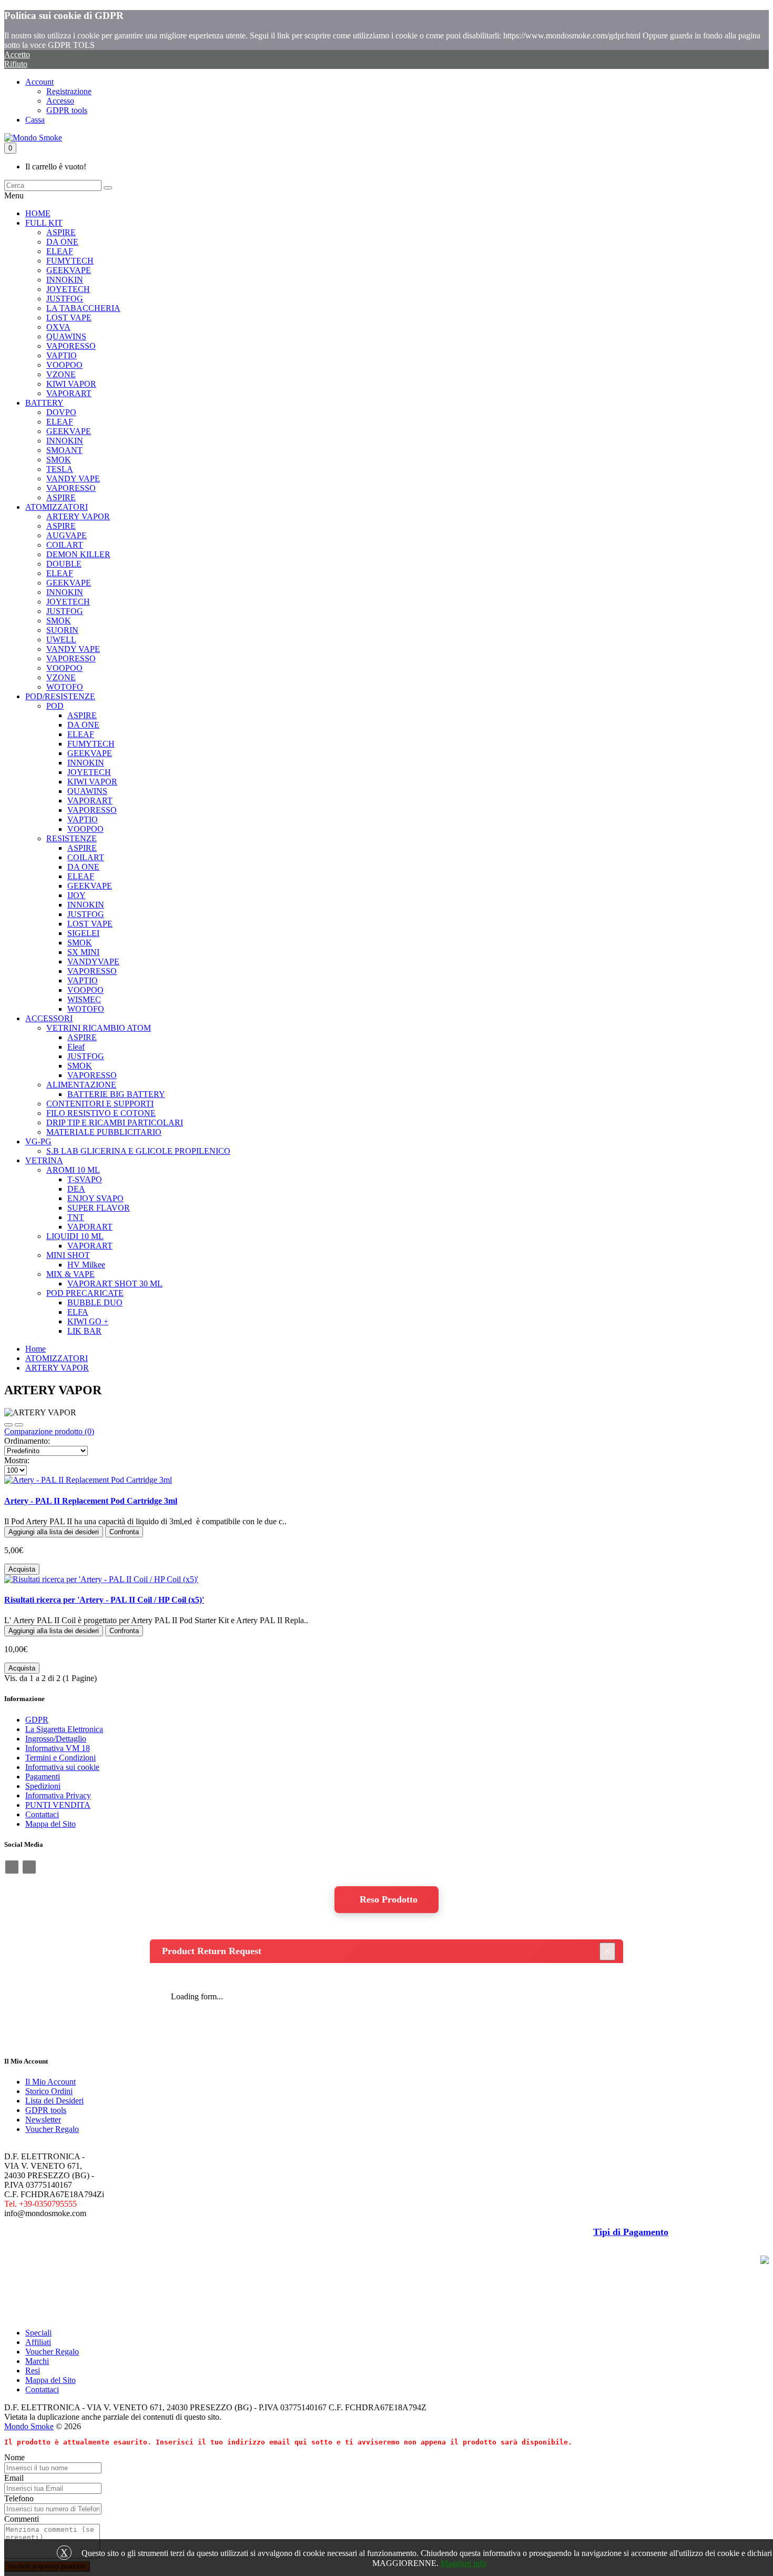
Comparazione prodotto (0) (49, 1431)
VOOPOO (64, 365)
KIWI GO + (88, 1321)
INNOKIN (65, 280)
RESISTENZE (72, 838)
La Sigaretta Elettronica (64, 1729)
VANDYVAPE (93, 962)
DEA (76, 1189)
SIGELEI (83, 933)
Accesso (60, 101)
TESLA (60, 469)
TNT (76, 1217)
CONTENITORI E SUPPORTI (100, 1104)
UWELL (61, 640)
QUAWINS (66, 336)
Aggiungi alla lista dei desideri (54, 1532)
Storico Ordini (49, 2091)
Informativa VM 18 (58, 1748)
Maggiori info (464, 2563)
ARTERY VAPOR (78, 516)
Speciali (38, 2333)
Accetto (17, 54)
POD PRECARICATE (85, 1293)
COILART (65, 545)
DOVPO (61, 412)
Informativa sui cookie (62, 1767)
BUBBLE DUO (95, 1302)
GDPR (37, 1720)
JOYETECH (68, 289)
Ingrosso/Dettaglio (56, 1739)
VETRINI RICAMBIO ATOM (99, 1028)
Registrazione (69, 91)
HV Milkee (86, 1265)
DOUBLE (64, 564)
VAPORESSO (71, 346)
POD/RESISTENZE (60, 696)
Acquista (22, 1569)
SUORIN (62, 630)
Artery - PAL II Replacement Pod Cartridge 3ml (91, 1501)
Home (35, 1349)
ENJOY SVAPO (95, 1198)
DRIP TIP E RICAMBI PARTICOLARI (115, 1123)
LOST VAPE (69, 318)
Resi (33, 2371)
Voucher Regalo (52, 2129)
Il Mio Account (50, 2082)
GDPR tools (67, 110)
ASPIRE (61, 232)
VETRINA (44, 1160)
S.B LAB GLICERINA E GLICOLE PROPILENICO (138, 1151)
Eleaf (76, 1047)
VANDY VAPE (73, 479)
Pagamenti (43, 1777)
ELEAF (60, 251)
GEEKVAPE (69, 270)
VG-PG (38, 1141)
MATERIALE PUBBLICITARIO (104, 1132)
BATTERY (44, 403)
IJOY (77, 895)
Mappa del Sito (50, 1824)
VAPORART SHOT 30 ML (115, 1284)
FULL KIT (44, 223)
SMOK (59, 460)
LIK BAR (84, 1331)
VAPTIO (62, 355)
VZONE (61, 374)
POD (55, 706)
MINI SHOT (68, 1255)
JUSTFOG (65, 299)
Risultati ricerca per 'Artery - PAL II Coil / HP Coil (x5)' (104, 1600)
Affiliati (38, 2342)
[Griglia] (19, 1425)
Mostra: (17, 1460)
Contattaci (42, 1814)
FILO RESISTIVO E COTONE (101, 1113)
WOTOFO (65, 687)
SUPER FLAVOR (99, 1208)
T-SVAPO (85, 1179)
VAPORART (69, 393)
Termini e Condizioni (60, 1758)
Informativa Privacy (58, 1795)
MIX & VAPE (70, 1274)
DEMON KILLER (78, 554)
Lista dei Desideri (54, 2101)
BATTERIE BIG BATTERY (116, 1094)
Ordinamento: (27, 1441)
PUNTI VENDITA (58, 1805)
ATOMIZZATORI (57, 507)
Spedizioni (43, 1786)
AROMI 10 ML (73, 1170)
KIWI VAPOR (71, 384)
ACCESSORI (49, 1018)
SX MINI (83, 952)
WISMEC (84, 999)
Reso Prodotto (389, 1899)
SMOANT (64, 450)
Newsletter (43, 2120)
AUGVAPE (67, 535)
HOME (38, 213)
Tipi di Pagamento (631, 2232)
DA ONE (62, 242)
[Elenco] (8, 1425)
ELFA (78, 1312)
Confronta (124, 1532)
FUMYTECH (70, 261)
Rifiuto (16, 64)
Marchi (37, 2361)
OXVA (58, 327)
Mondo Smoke (29, 2426)
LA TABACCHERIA (83, 308)
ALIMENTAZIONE (81, 1085)
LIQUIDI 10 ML (75, 1236)
